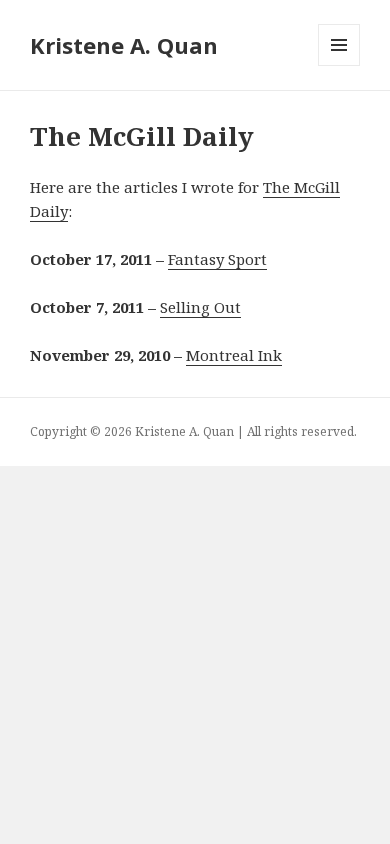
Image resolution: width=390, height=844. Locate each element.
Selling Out (200, 307)
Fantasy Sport (217, 259)
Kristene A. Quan (124, 45)
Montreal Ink (234, 355)
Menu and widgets (339, 65)
